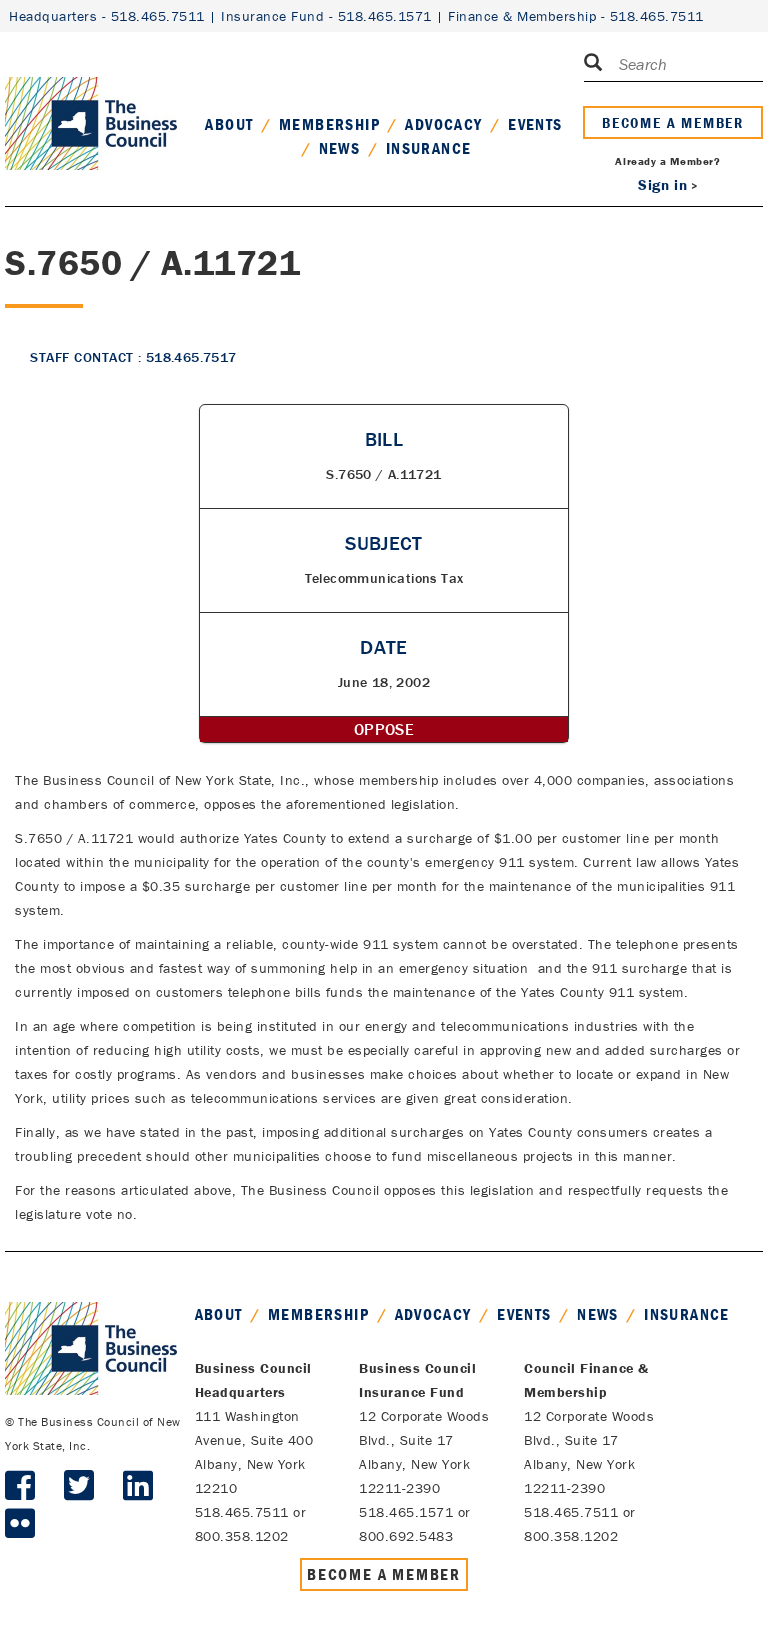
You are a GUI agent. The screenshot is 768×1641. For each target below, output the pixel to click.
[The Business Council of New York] (91, 99)
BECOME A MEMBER (673, 122)
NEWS (340, 148)
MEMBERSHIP (329, 124)
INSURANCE (429, 148)
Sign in (662, 184)
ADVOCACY (443, 124)
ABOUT (229, 124)
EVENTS (535, 124)
